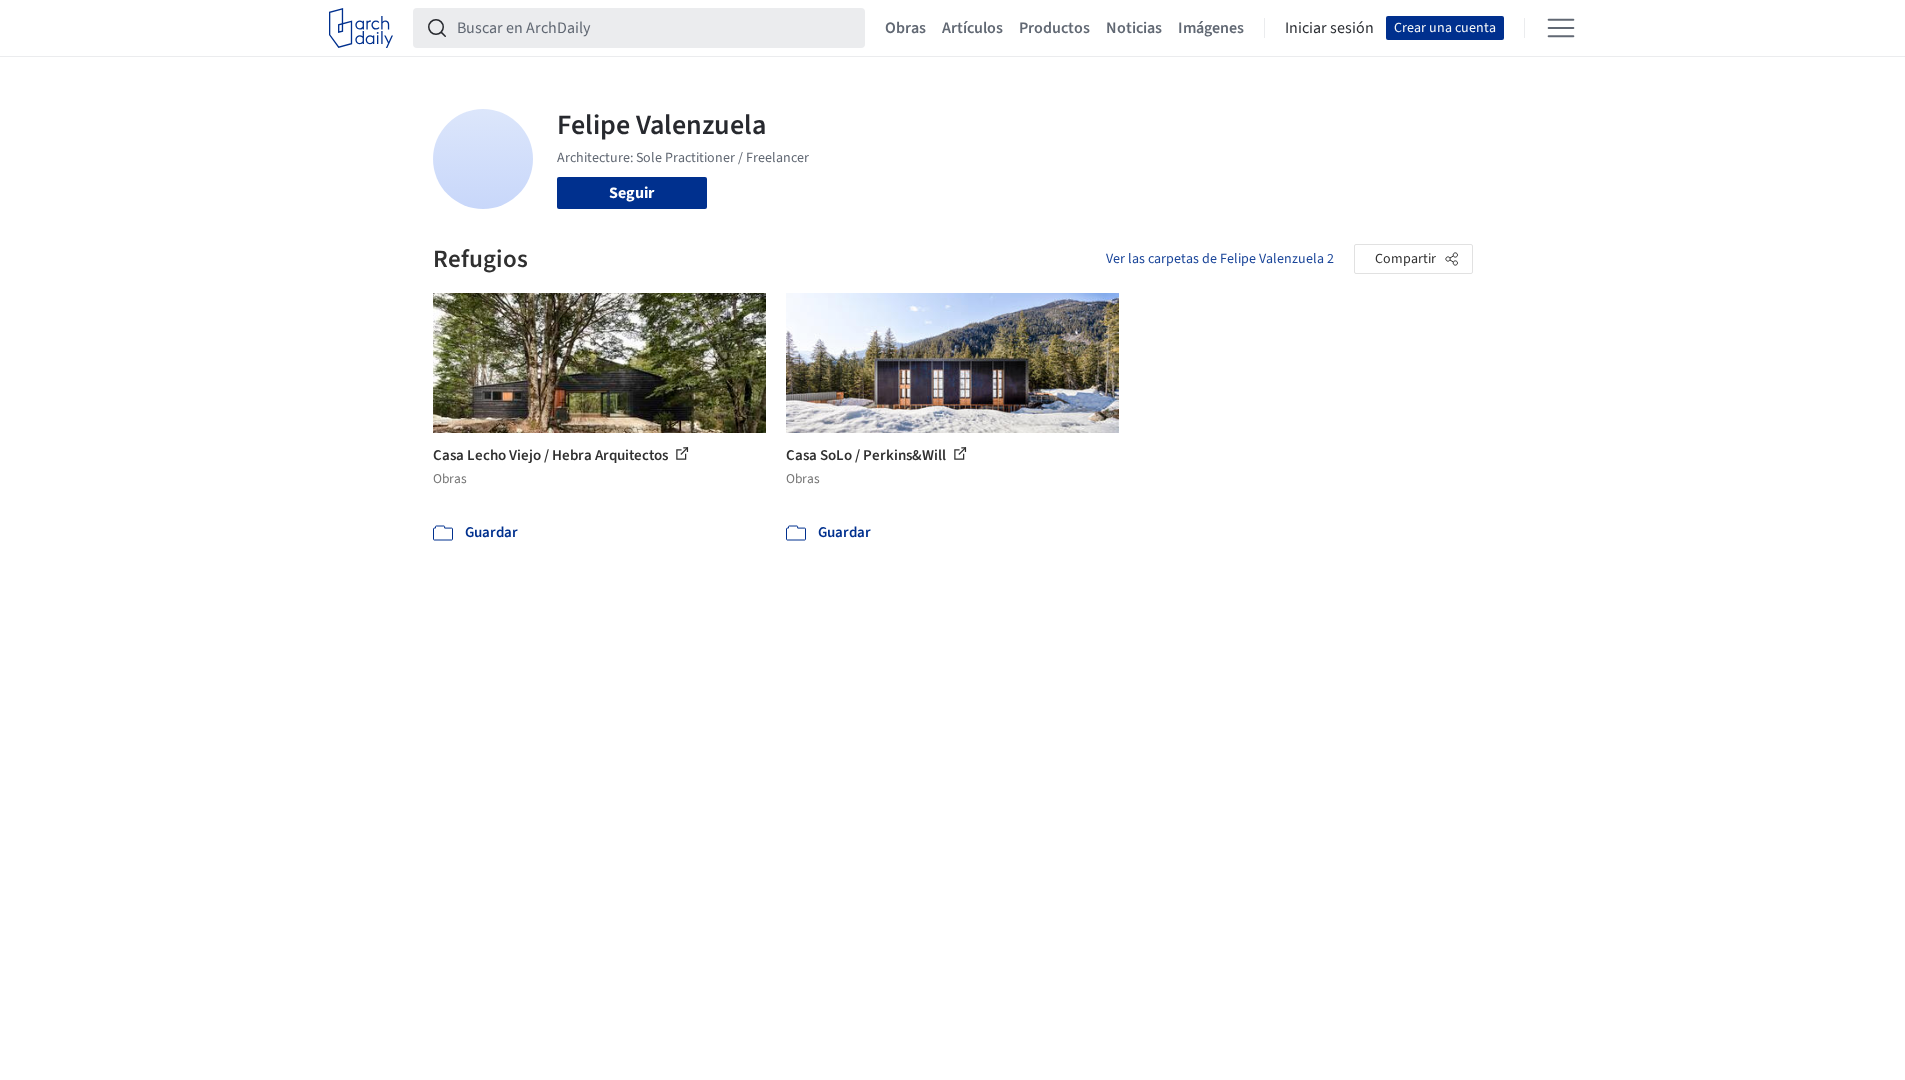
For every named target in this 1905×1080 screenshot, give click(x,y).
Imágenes (1211, 28)
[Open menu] (1561, 28)
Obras (905, 28)
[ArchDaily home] (361, 28)
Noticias (1134, 28)
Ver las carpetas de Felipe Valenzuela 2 (1220, 259)
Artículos (972, 28)
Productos (1054, 28)
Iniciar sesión (1329, 28)
